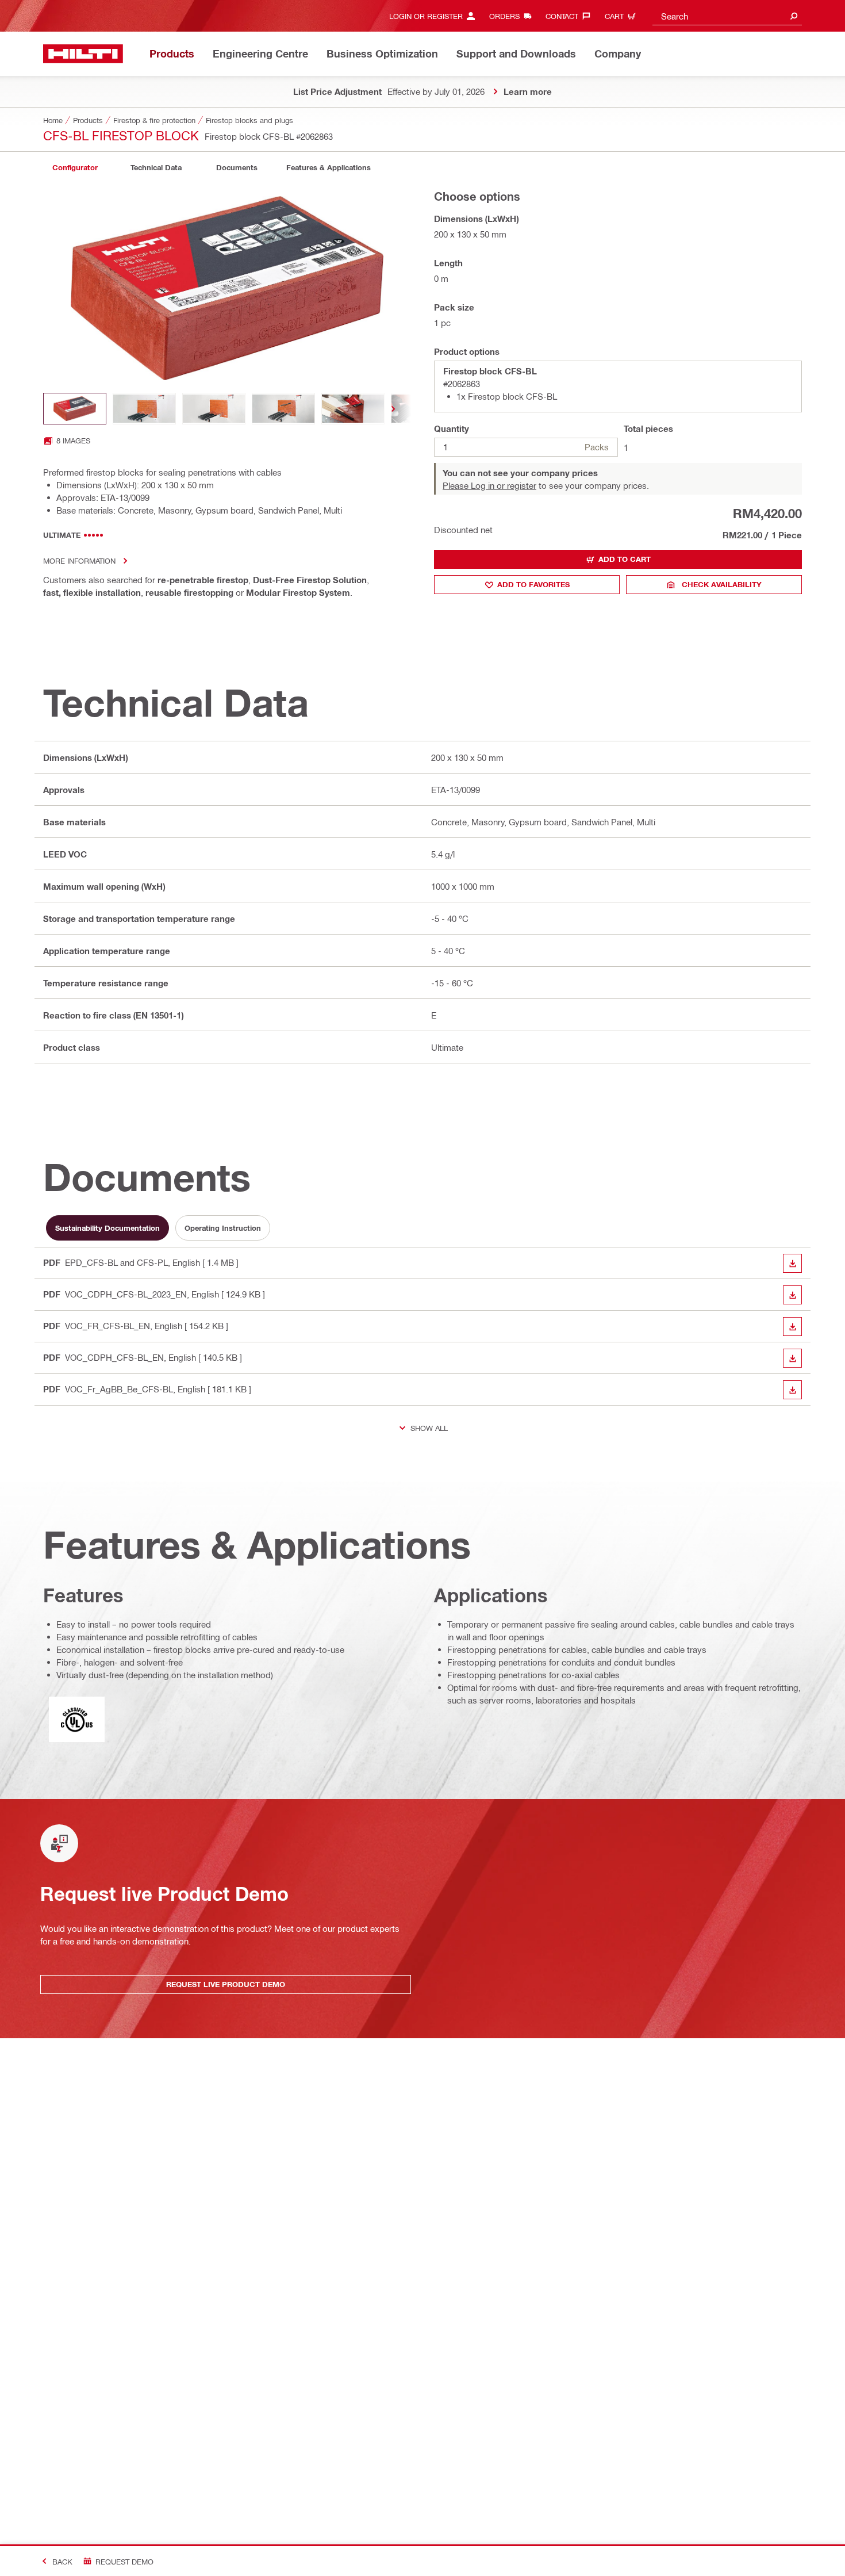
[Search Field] (794, 16)
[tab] (75, 168)
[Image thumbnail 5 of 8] (353, 409)
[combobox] (727, 16)
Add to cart (625, 559)
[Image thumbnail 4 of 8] (283, 409)
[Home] (83, 54)
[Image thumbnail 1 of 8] (75, 409)
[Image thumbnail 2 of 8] (144, 409)
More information (79, 560)
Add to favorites (533, 584)
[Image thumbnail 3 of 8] (214, 409)
